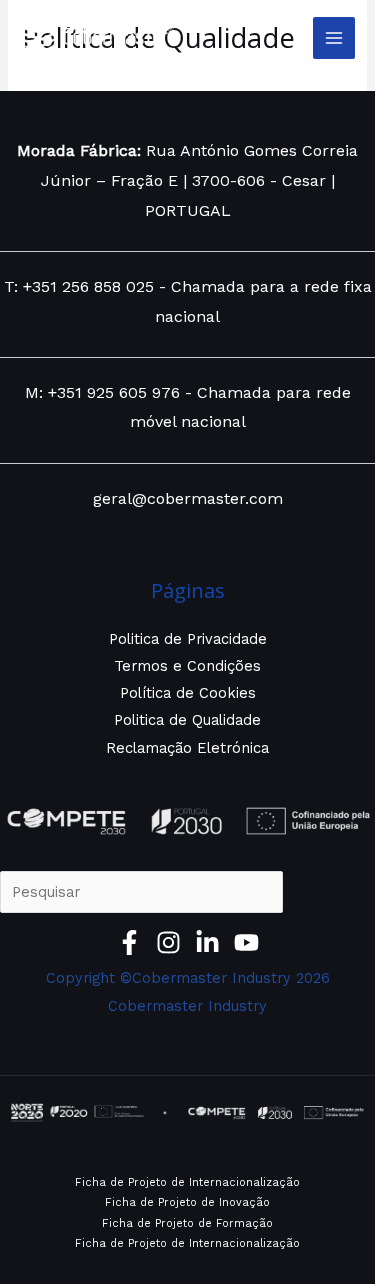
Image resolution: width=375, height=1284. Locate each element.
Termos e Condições (187, 666)
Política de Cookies (188, 693)
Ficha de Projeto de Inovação (187, 1202)
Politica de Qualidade (187, 720)
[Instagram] (168, 942)
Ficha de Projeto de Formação (187, 1223)
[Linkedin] (207, 942)
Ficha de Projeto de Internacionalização (187, 1182)
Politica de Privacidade (188, 639)
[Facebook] (129, 942)
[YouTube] (246, 942)
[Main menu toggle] (334, 38)
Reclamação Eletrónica (187, 748)
